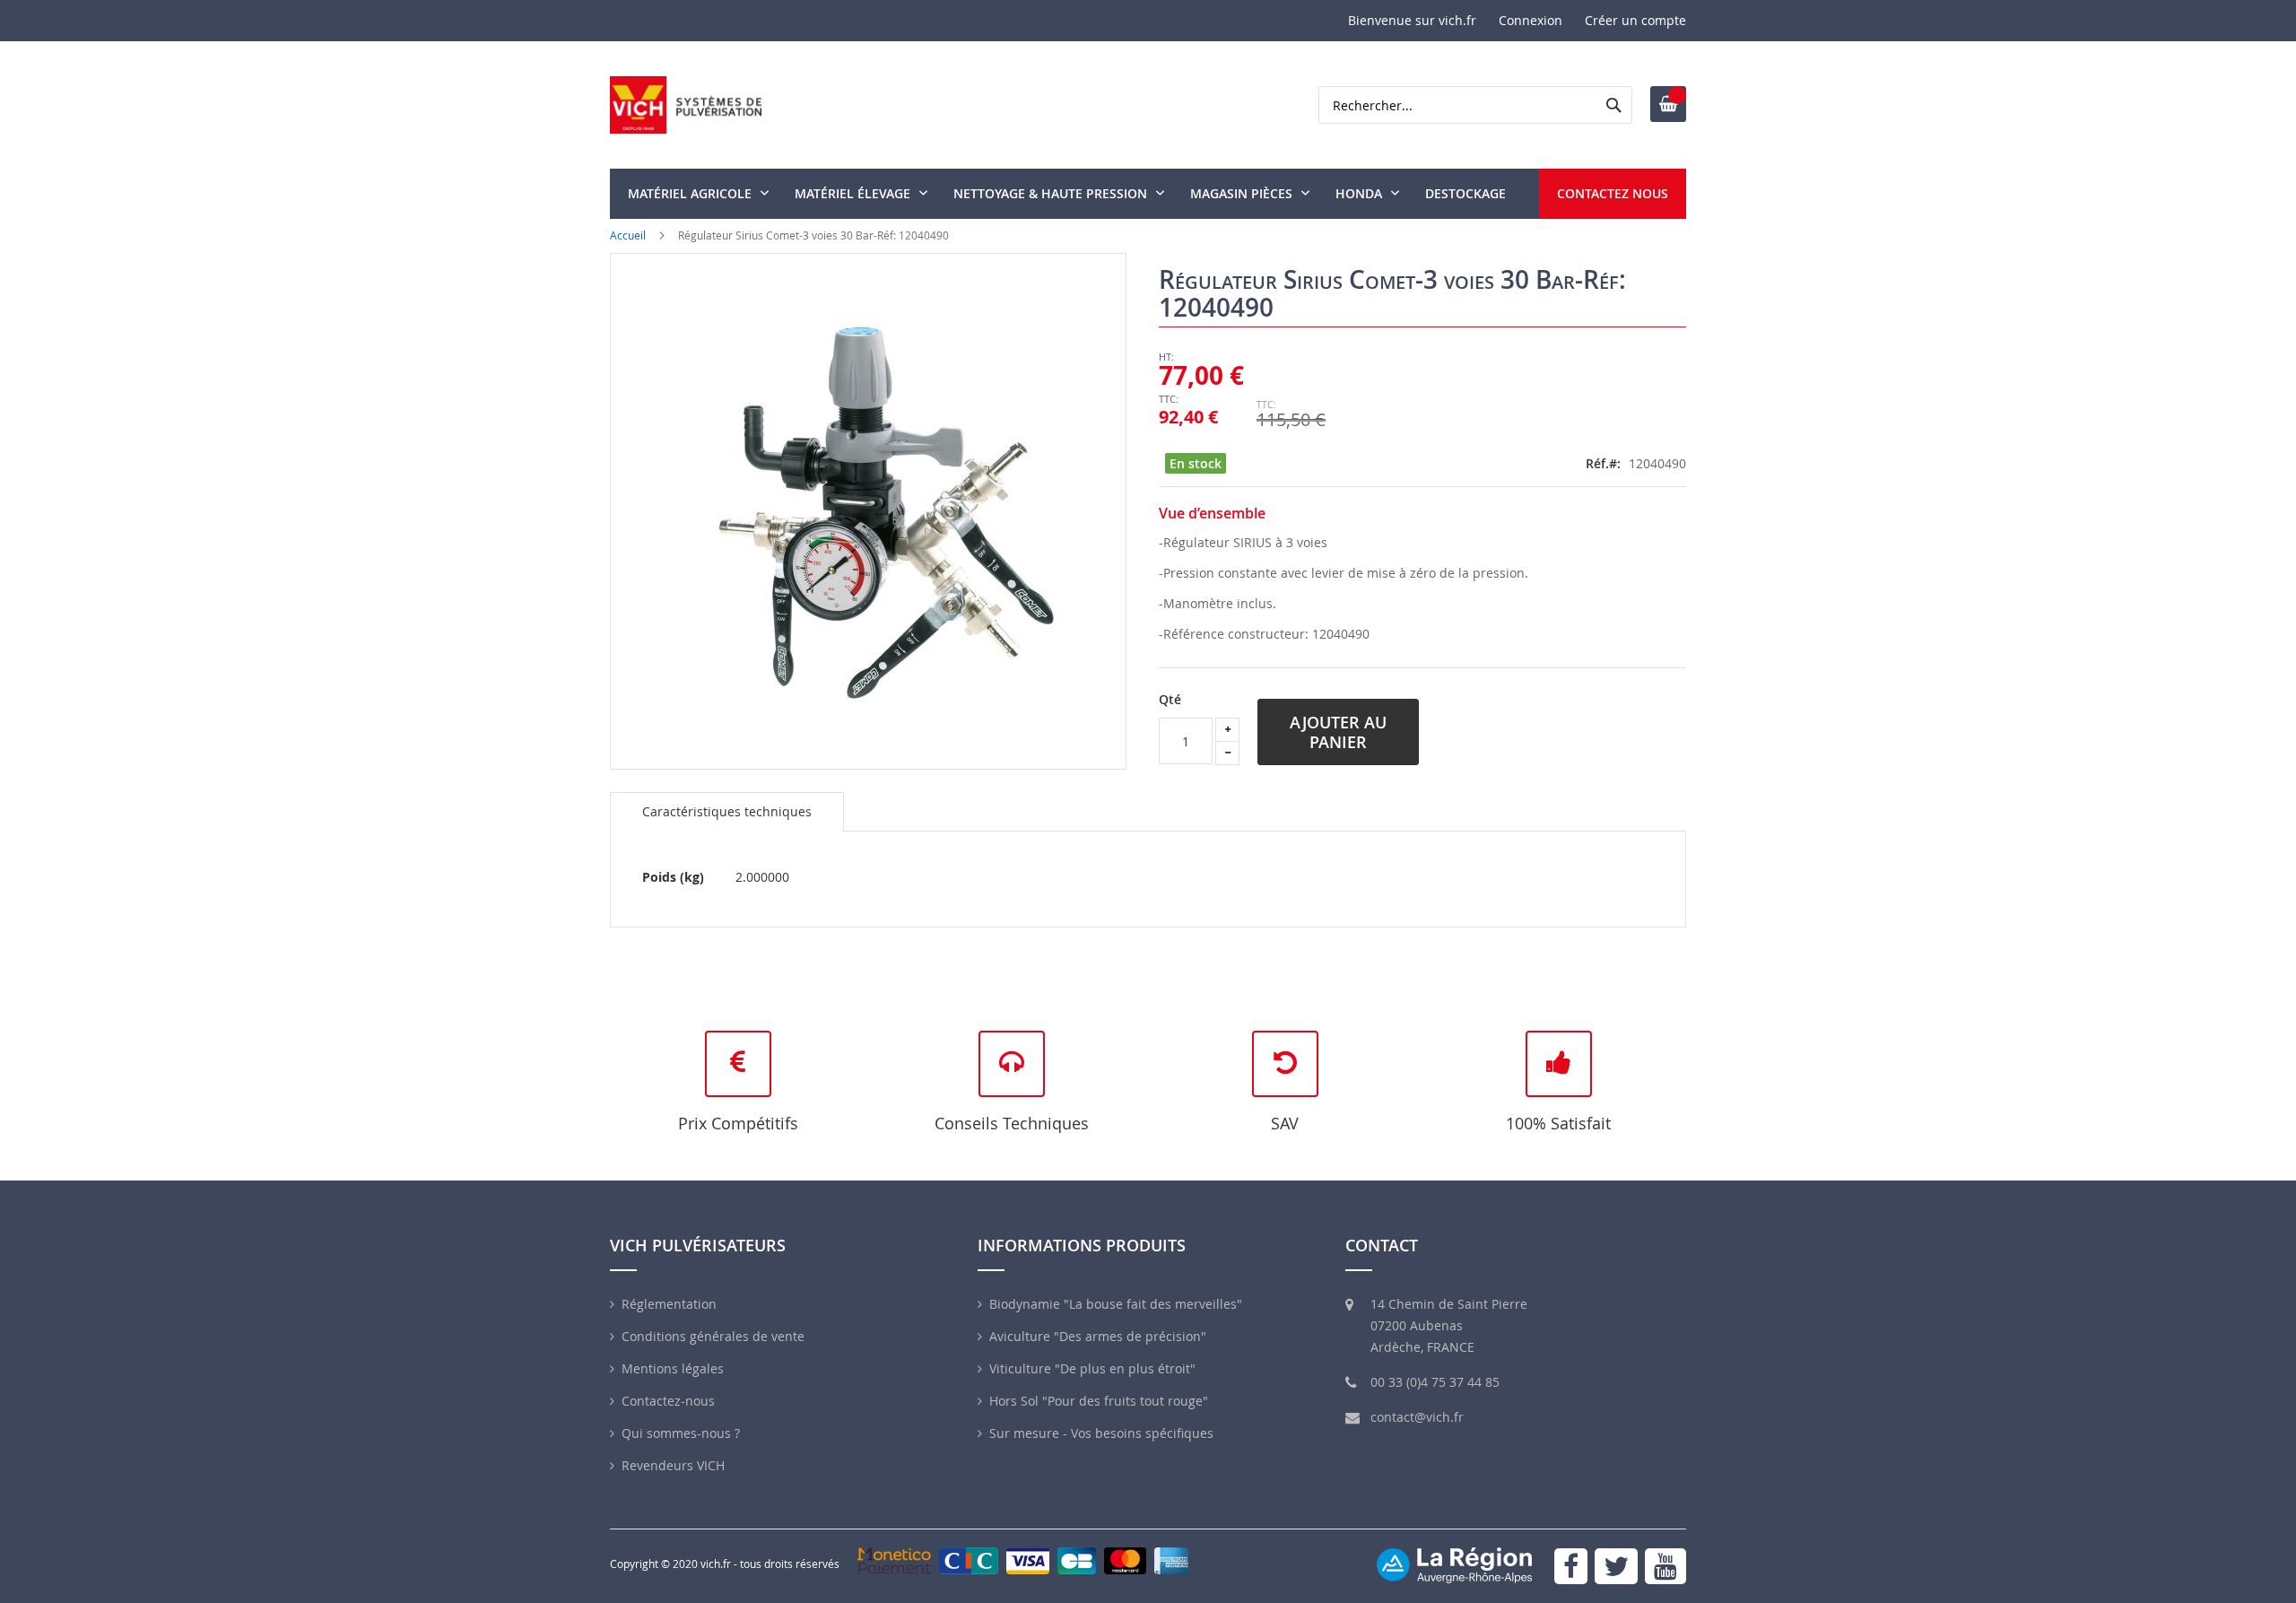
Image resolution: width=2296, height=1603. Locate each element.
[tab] (727, 812)
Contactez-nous (668, 1401)
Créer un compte (1635, 20)
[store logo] (686, 105)
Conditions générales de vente (713, 1336)
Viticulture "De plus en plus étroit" (1092, 1368)
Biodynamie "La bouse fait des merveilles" (1116, 1304)
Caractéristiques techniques (727, 811)
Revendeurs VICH (673, 1465)
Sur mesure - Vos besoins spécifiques (1101, 1433)
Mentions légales (673, 1368)
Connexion (1531, 20)
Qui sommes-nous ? (681, 1433)
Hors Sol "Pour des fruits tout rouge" (1099, 1401)
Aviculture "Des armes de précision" (1098, 1336)
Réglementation (669, 1304)
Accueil (628, 235)
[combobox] (1475, 105)
